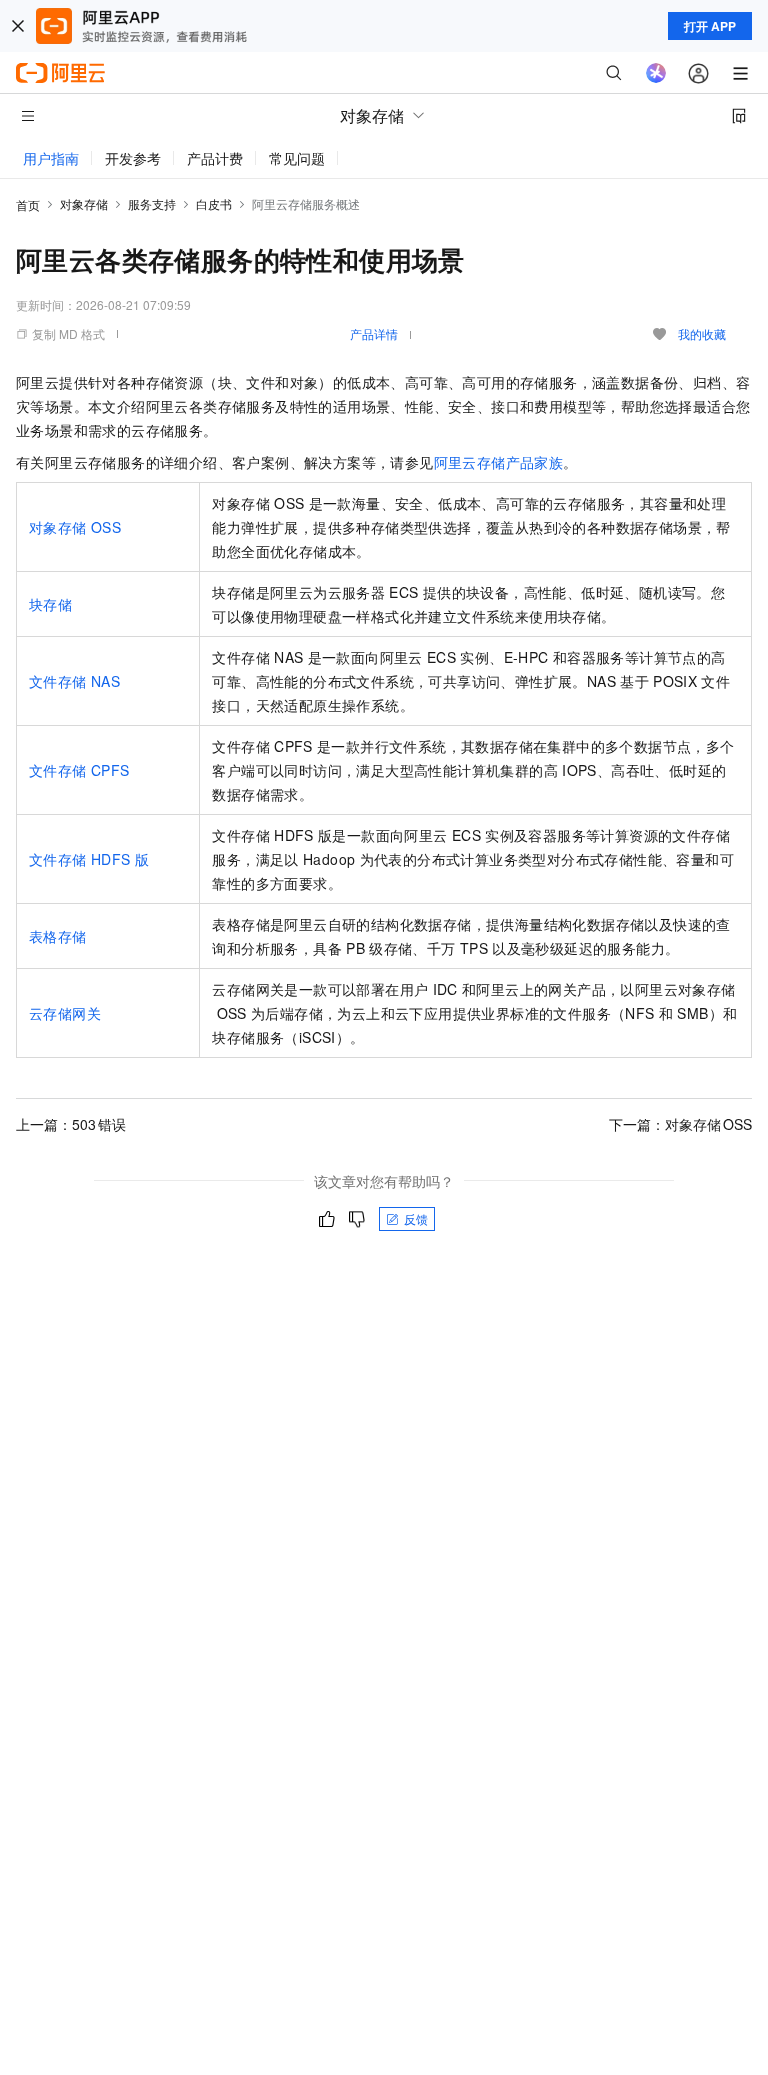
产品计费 (215, 158)
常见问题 (297, 158)
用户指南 (51, 158)
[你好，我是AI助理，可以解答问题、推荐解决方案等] (656, 73)
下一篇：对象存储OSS (680, 1124)
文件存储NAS (74, 681)
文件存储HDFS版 (89, 859)
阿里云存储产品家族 (499, 462)
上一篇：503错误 (71, 1124)
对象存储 (84, 203)
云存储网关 (65, 1013)
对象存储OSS (75, 527)
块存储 (50, 604)
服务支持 (152, 203)
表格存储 (58, 936)
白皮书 (214, 203)
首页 (28, 204)
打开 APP (710, 26)
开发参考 (133, 158)
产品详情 (374, 333)
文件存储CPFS (79, 770)
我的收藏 (702, 333)
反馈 (416, 1218)
